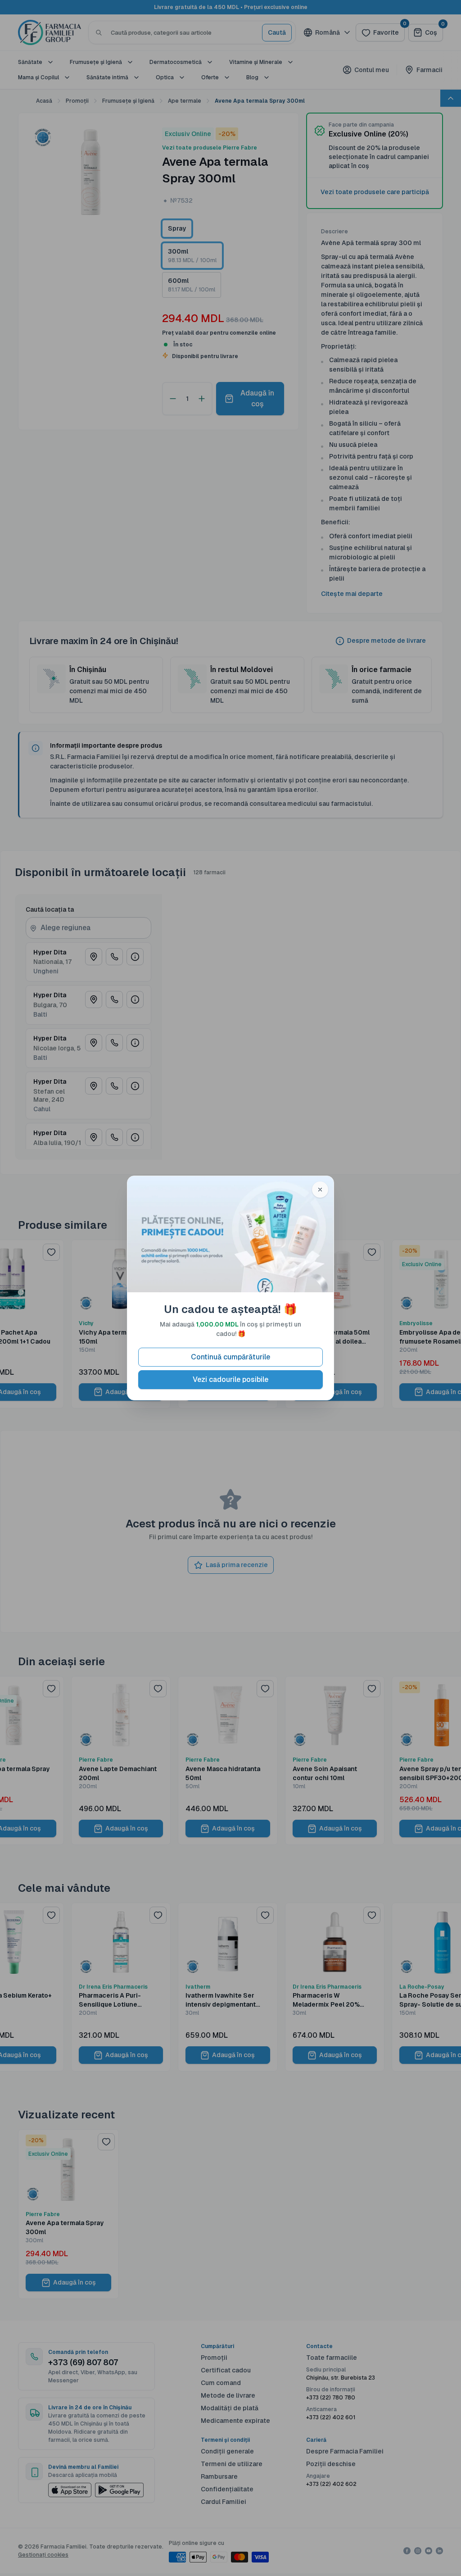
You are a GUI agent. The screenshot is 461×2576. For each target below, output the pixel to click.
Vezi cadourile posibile (230, 1379)
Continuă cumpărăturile (230, 1357)
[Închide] (320, 1190)
